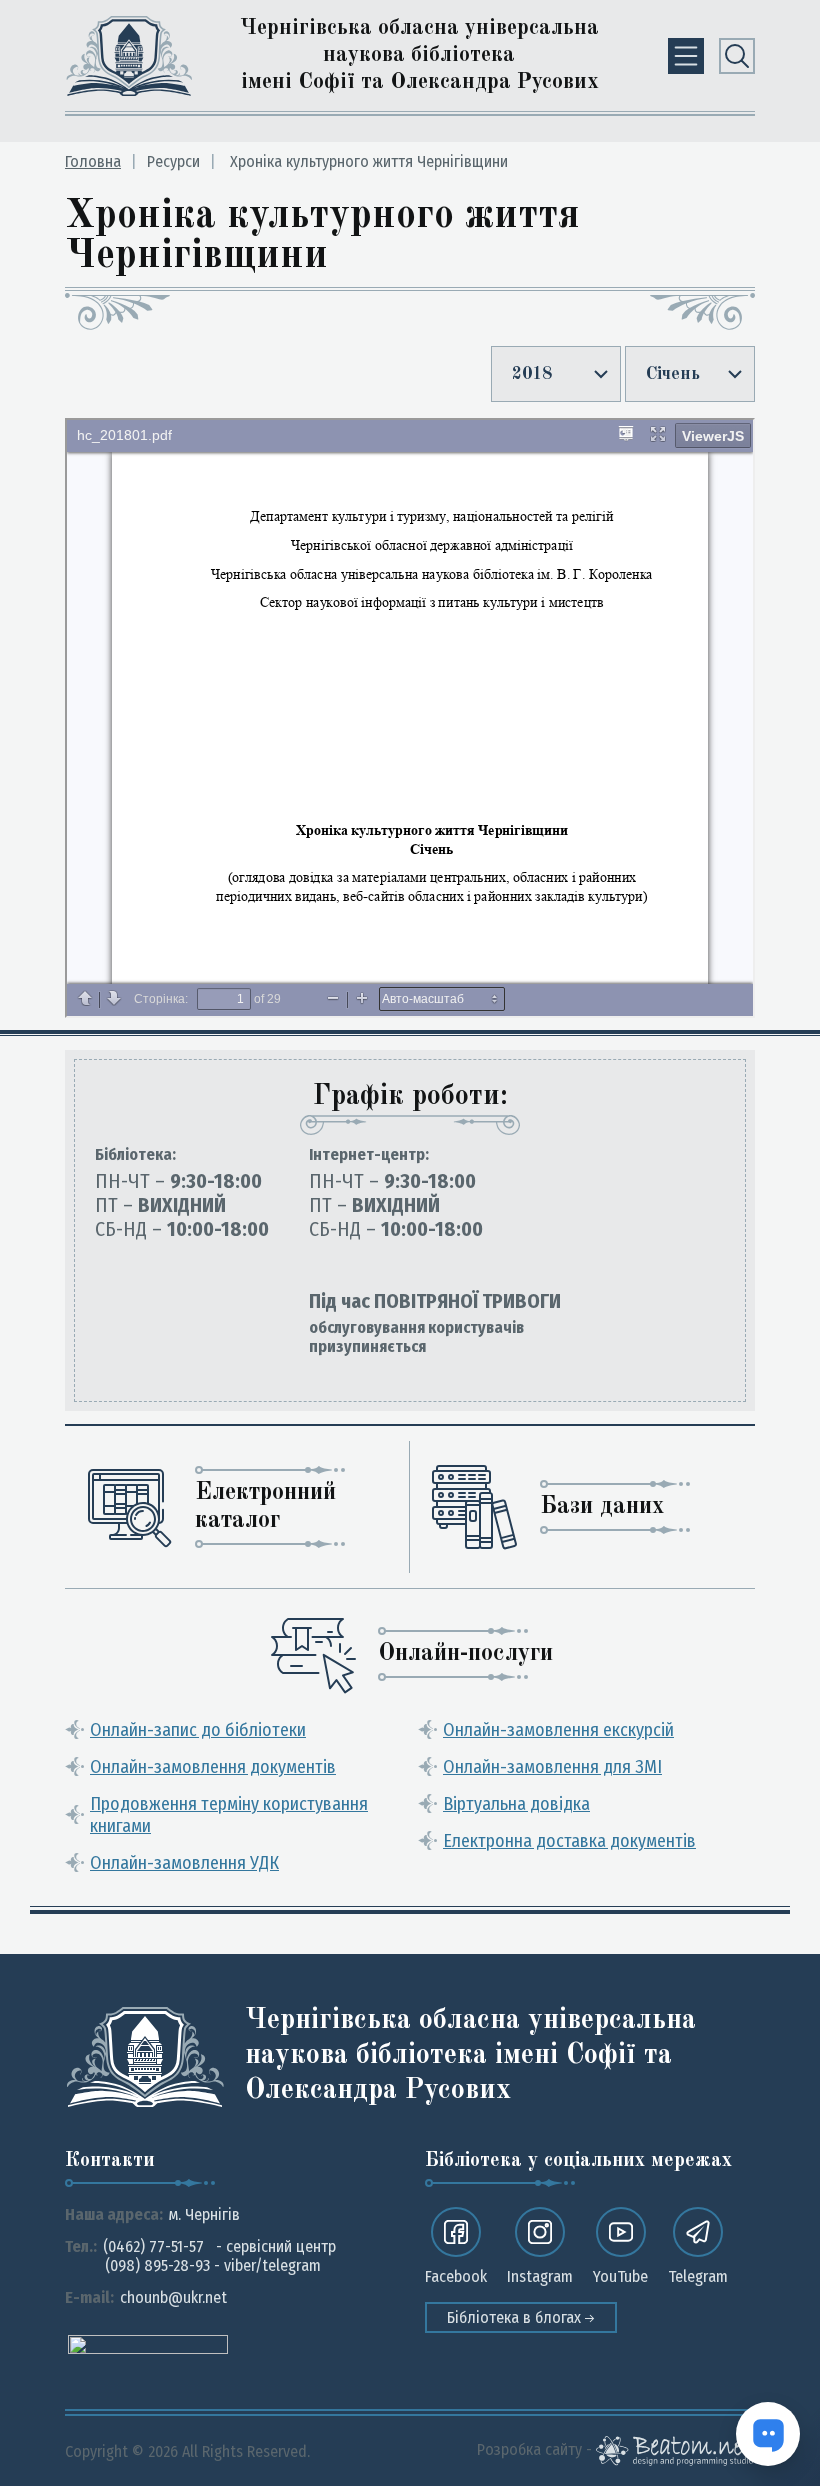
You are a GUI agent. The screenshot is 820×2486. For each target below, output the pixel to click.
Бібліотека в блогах (516, 2317)
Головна (93, 161)
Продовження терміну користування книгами (229, 1815)
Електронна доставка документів (569, 1841)
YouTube (620, 2276)
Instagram (540, 2276)
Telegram (698, 2276)
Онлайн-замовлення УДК (184, 1863)
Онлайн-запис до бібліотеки (198, 1730)
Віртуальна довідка (516, 1804)
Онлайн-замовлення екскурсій (558, 1730)
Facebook (456, 2276)
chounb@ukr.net (173, 2297)
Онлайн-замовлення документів (213, 1767)
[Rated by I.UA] (148, 2343)
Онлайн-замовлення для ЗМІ (552, 1767)
